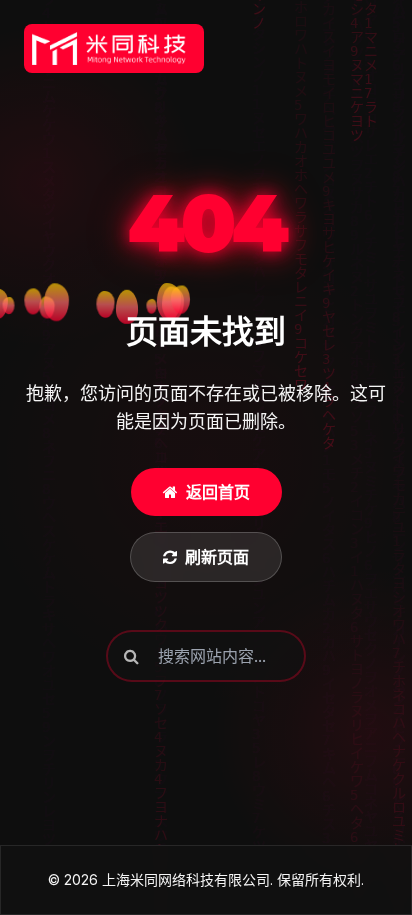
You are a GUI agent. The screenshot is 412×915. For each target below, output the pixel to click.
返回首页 (218, 492)
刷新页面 (217, 557)
